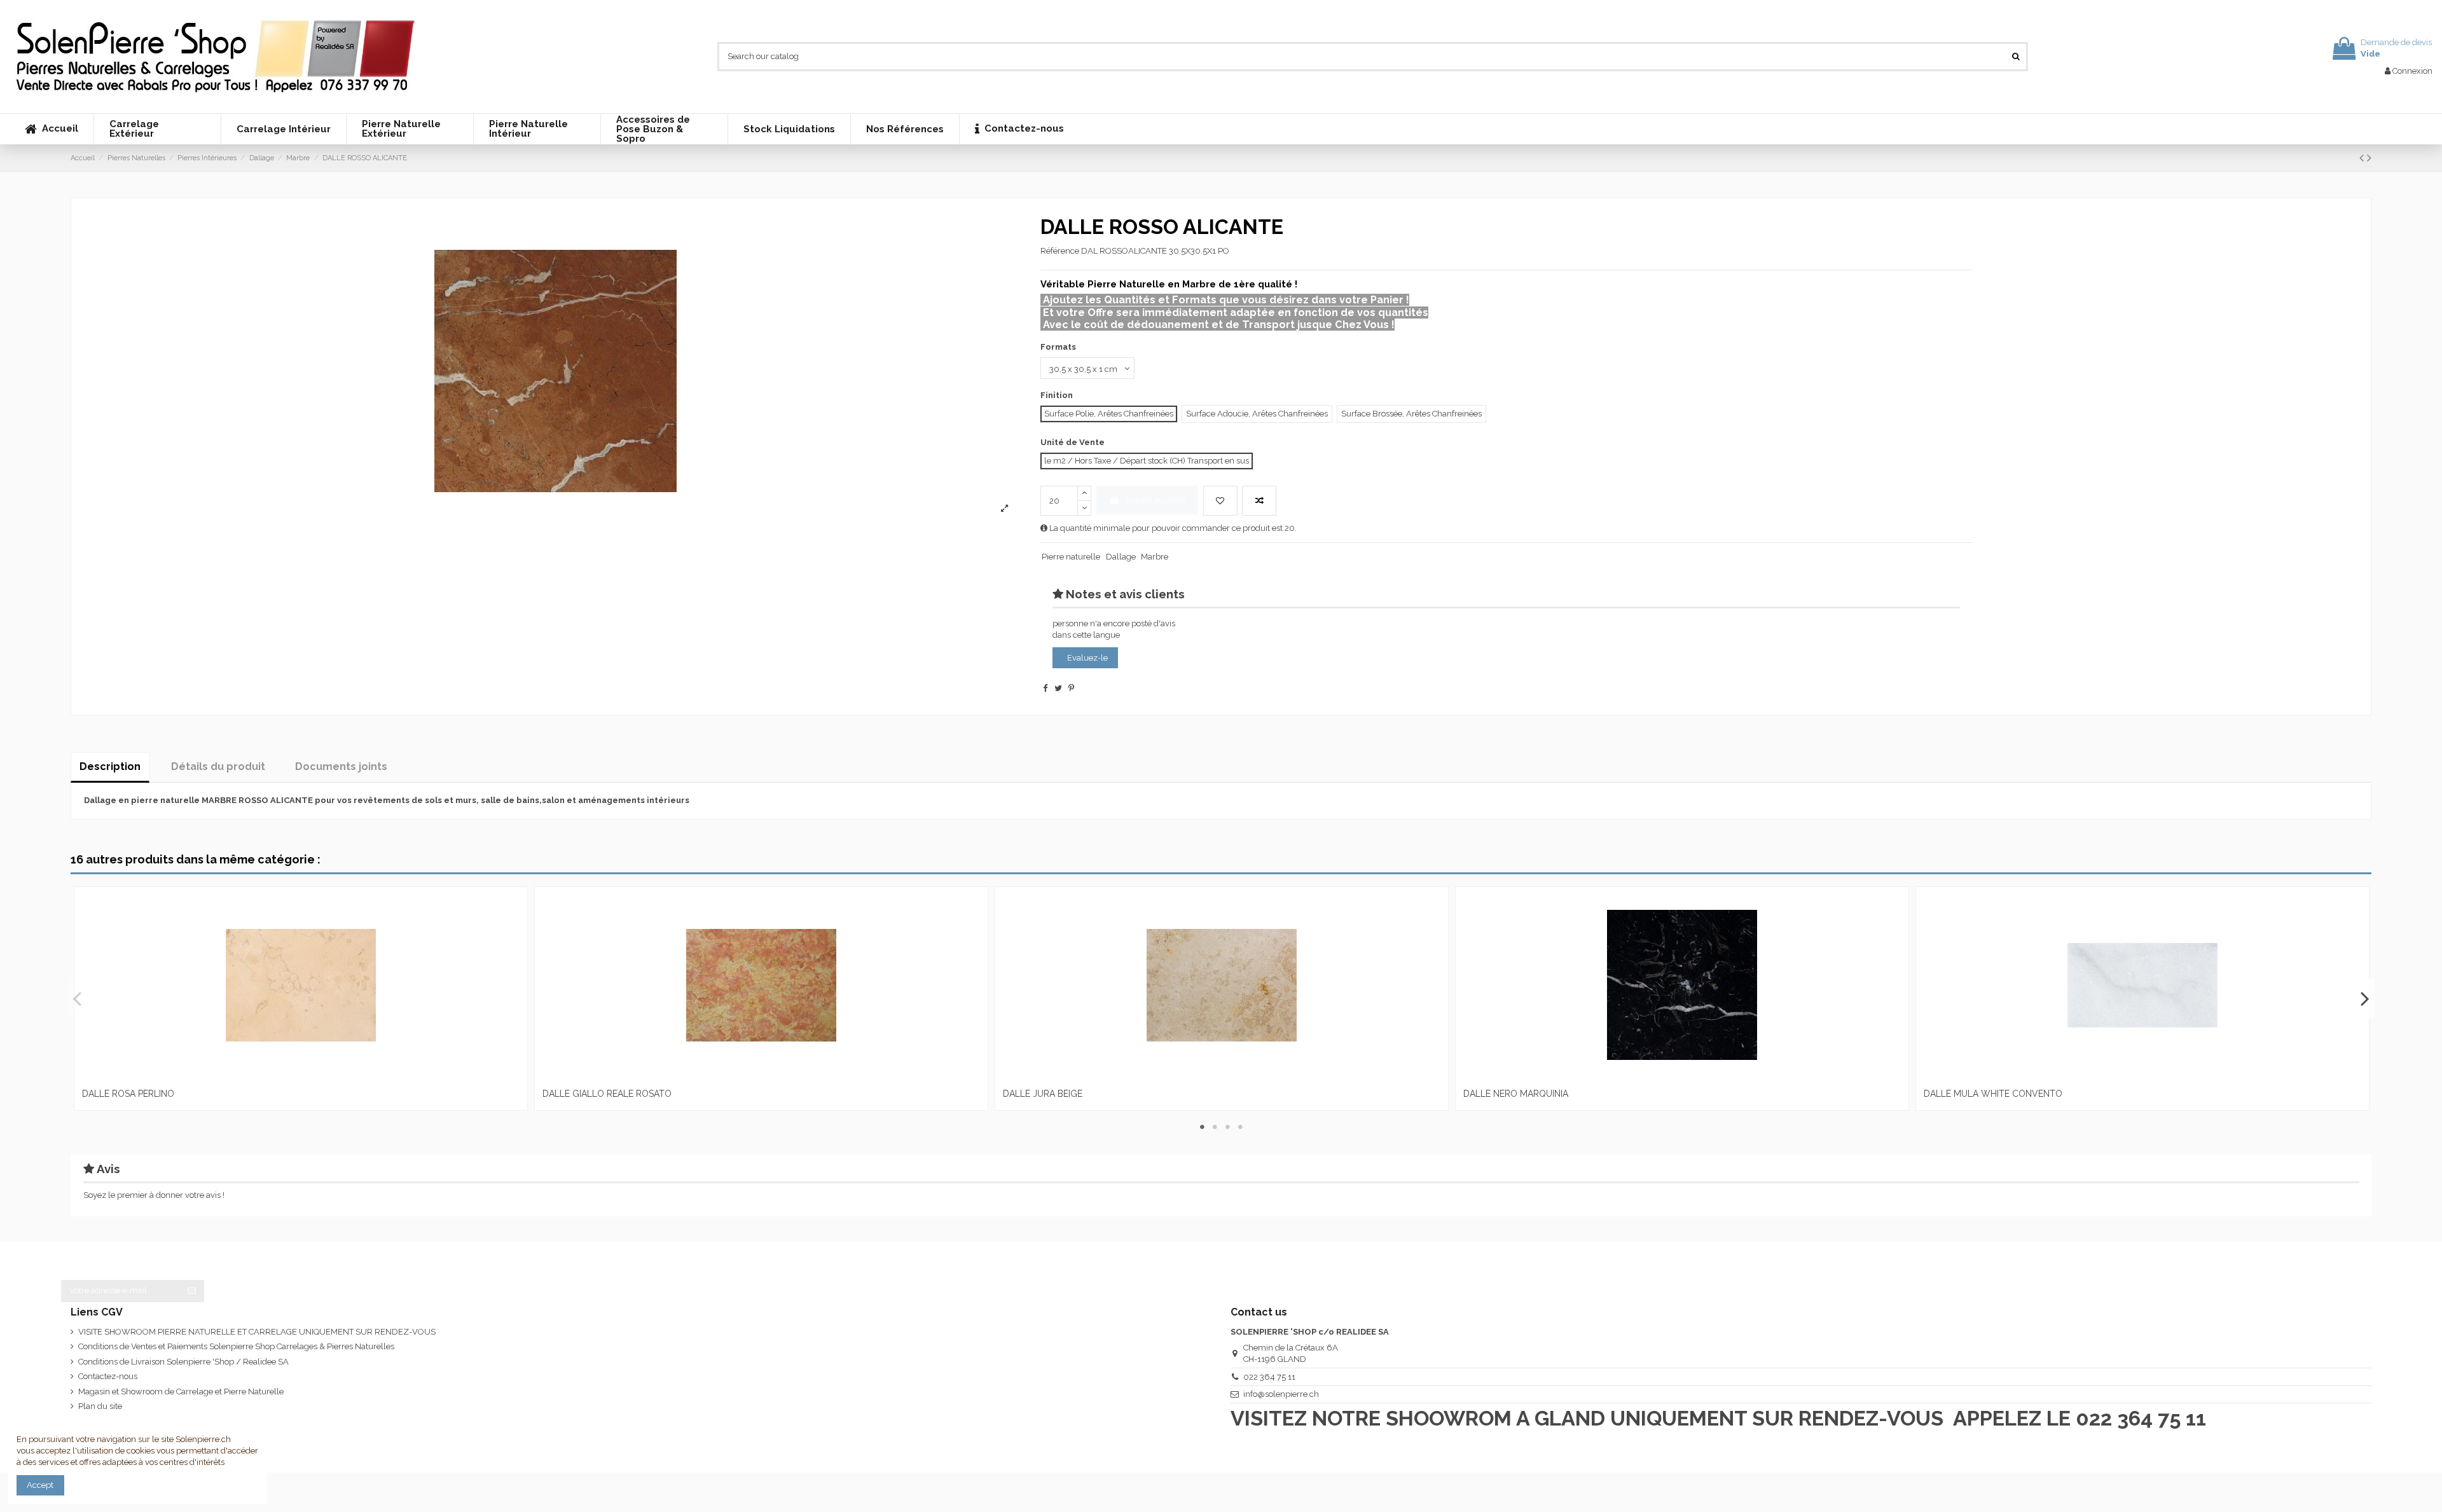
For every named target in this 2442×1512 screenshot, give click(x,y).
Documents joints (341, 766)
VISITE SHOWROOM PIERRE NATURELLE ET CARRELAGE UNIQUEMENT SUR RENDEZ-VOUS (257, 1332)
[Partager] (1045, 688)
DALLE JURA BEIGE (1043, 1094)
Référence (1060, 251)
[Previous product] (2363, 158)
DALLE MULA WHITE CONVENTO (1993, 1094)
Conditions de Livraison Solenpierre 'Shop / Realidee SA (183, 1362)
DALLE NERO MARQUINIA (1516, 1094)
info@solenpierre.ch (1281, 1394)
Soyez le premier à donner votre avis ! (154, 1195)
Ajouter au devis (1155, 500)
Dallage (1121, 557)
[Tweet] (1058, 688)
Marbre (1155, 557)
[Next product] (2369, 158)
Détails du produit (218, 766)
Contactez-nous (108, 1376)
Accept (40, 1485)
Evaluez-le (1087, 658)
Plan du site (100, 1406)
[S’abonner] (192, 1291)
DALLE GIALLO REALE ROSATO (607, 1094)
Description (110, 766)
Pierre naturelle (1071, 557)
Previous (78, 998)
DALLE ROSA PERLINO (128, 1094)
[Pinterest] (1071, 688)
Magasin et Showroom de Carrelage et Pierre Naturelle (181, 1392)
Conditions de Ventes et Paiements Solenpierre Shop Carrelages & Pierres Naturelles (236, 1346)
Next (2364, 998)
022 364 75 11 (1269, 1377)
